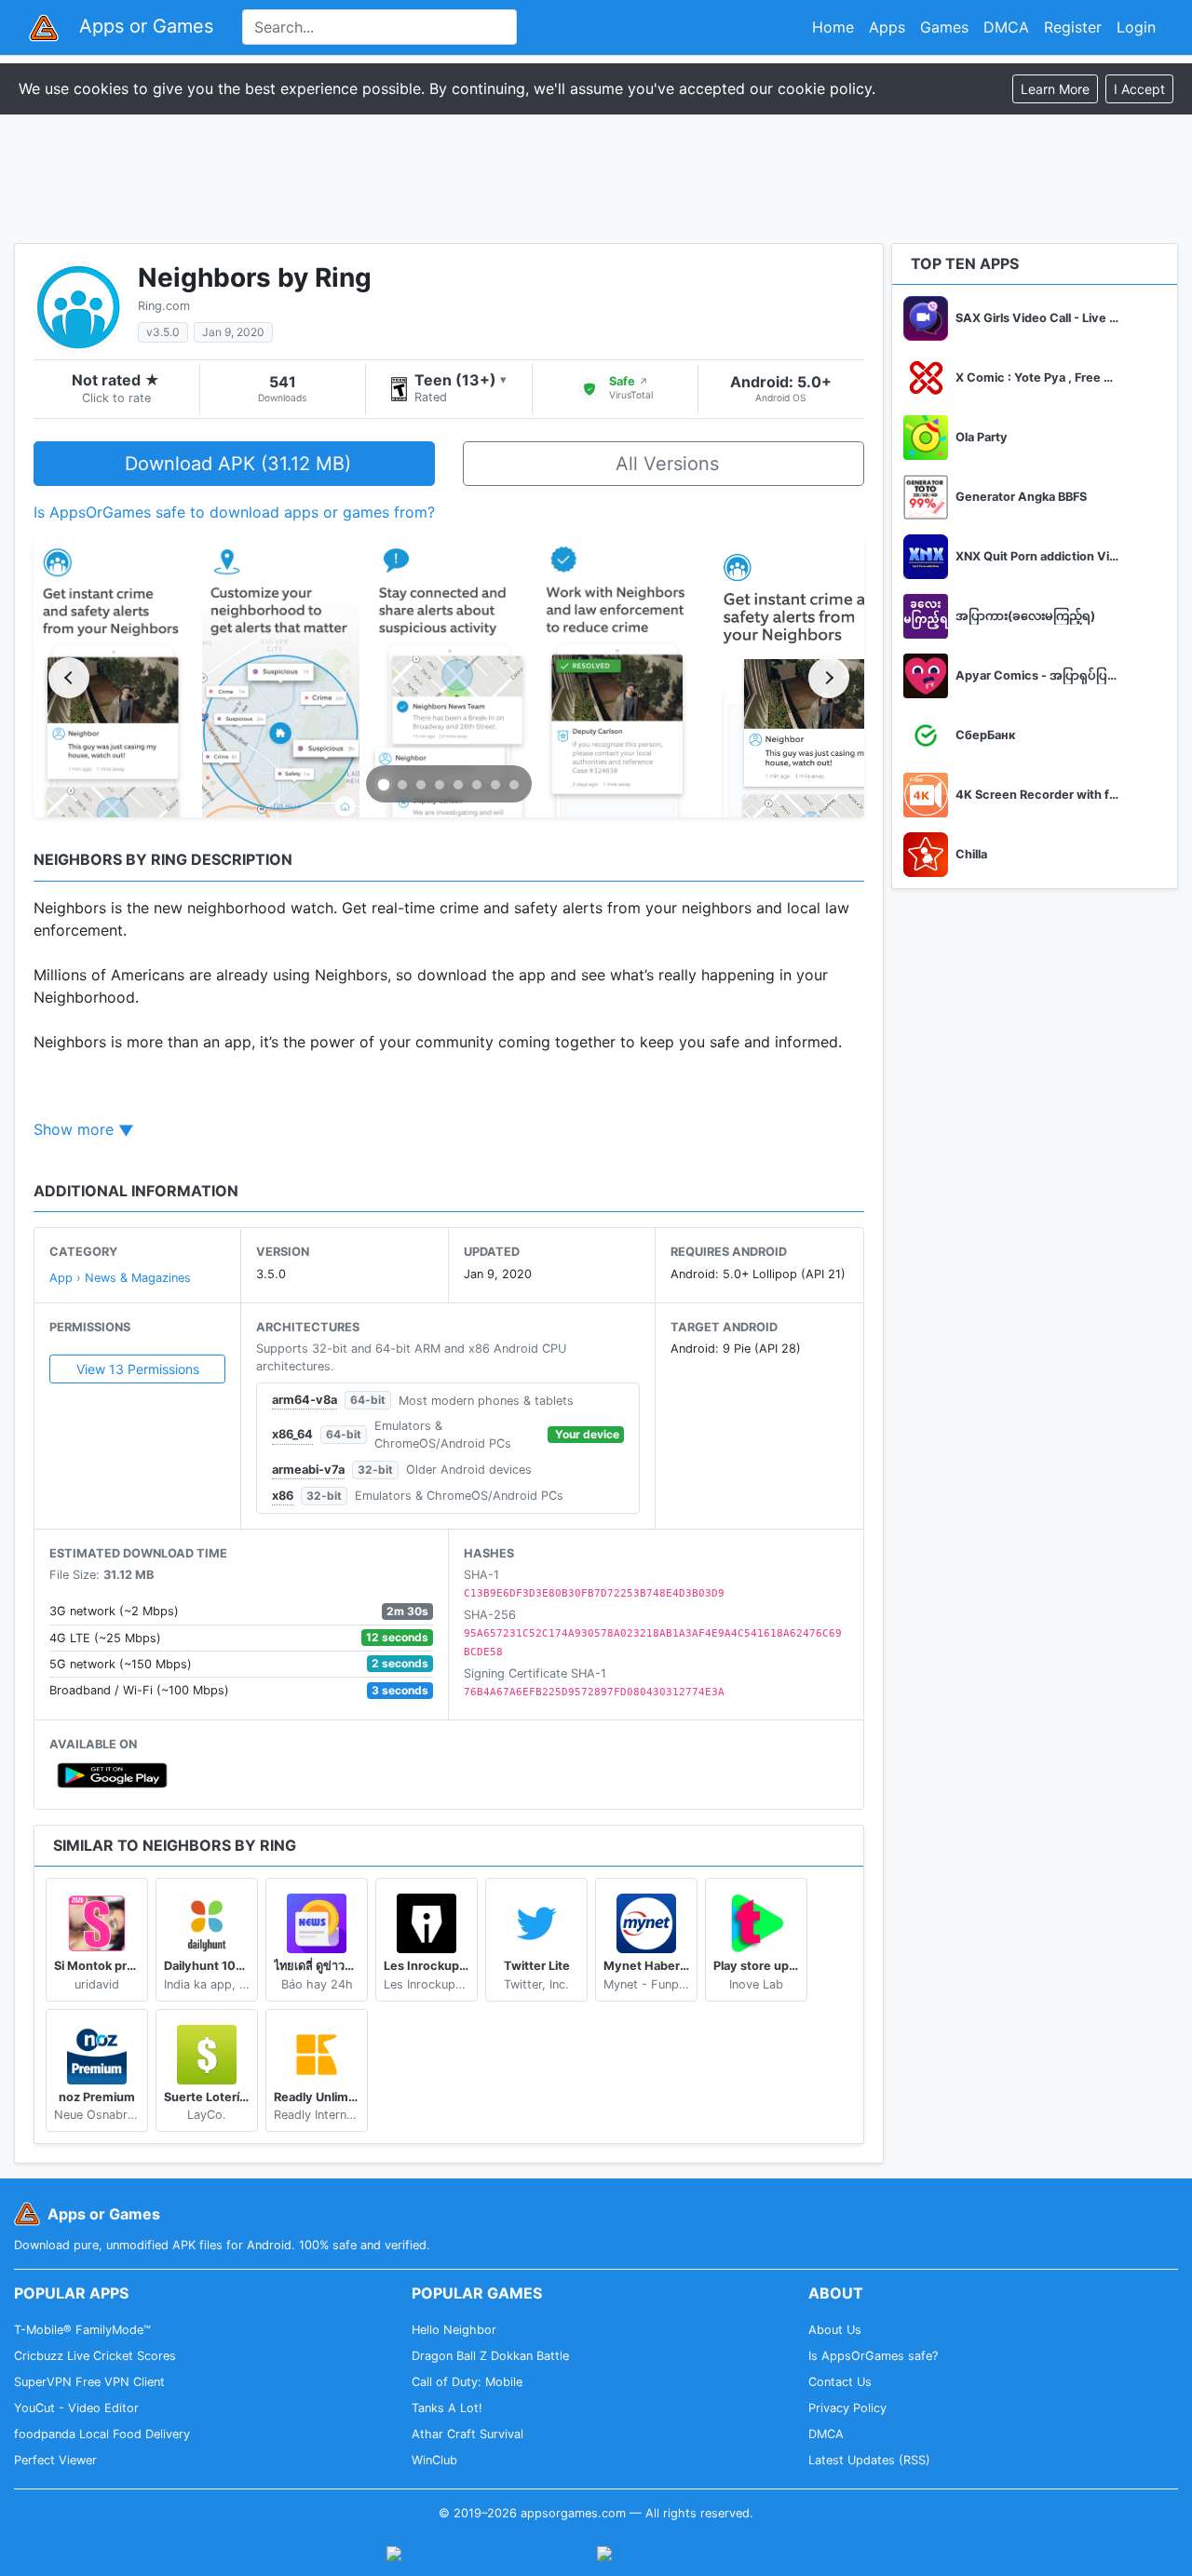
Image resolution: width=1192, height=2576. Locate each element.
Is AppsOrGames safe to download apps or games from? (234, 512)
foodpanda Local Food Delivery (102, 2434)
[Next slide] (829, 678)
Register (1073, 27)
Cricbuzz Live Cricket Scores (95, 2356)
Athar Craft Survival (467, 2434)
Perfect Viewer (55, 2460)
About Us (835, 2330)
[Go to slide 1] (384, 785)
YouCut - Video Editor (76, 2408)
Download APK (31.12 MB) (238, 464)
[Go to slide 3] (421, 785)
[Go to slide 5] (458, 785)
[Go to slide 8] (514, 785)
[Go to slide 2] (402, 785)
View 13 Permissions (138, 1369)
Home (833, 27)
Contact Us (840, 2382)
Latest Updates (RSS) (869, 2460)
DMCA (1006, 27)
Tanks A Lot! (447, 2408)
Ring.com (164, 306)
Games (944, 27)
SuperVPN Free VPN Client (89, 2382)
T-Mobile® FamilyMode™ (82, 2330)
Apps (887, 27)
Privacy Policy (847, 2408)
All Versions (667, 464)
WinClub (434, 2460)
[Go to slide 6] (477, 785)
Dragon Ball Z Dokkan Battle (490, 2356)
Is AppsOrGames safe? (873, 2356)
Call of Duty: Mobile (467, 2382)
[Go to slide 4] (440, 785)
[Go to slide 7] (495, 785)
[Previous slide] (69, 678)
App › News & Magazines (120, 1278)
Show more (74, 1129)
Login (1136, 27)
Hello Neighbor (454, 2330)
